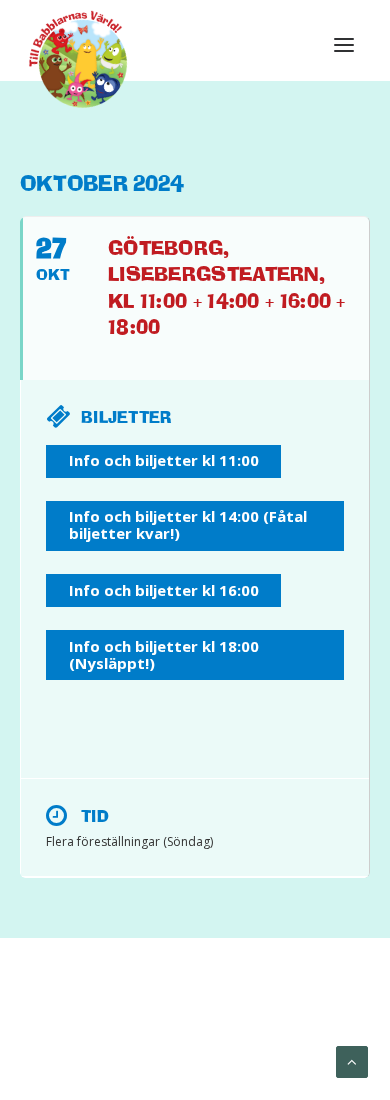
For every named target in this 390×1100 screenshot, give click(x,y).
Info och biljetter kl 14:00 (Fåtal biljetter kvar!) (188, 524)
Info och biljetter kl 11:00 (164, 460)
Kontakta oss (197, 1041)
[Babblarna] (78, 58)
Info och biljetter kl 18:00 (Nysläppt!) (164, 654)
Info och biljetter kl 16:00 (164, 590)
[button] (344, 45)
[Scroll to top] (352, 1061)
